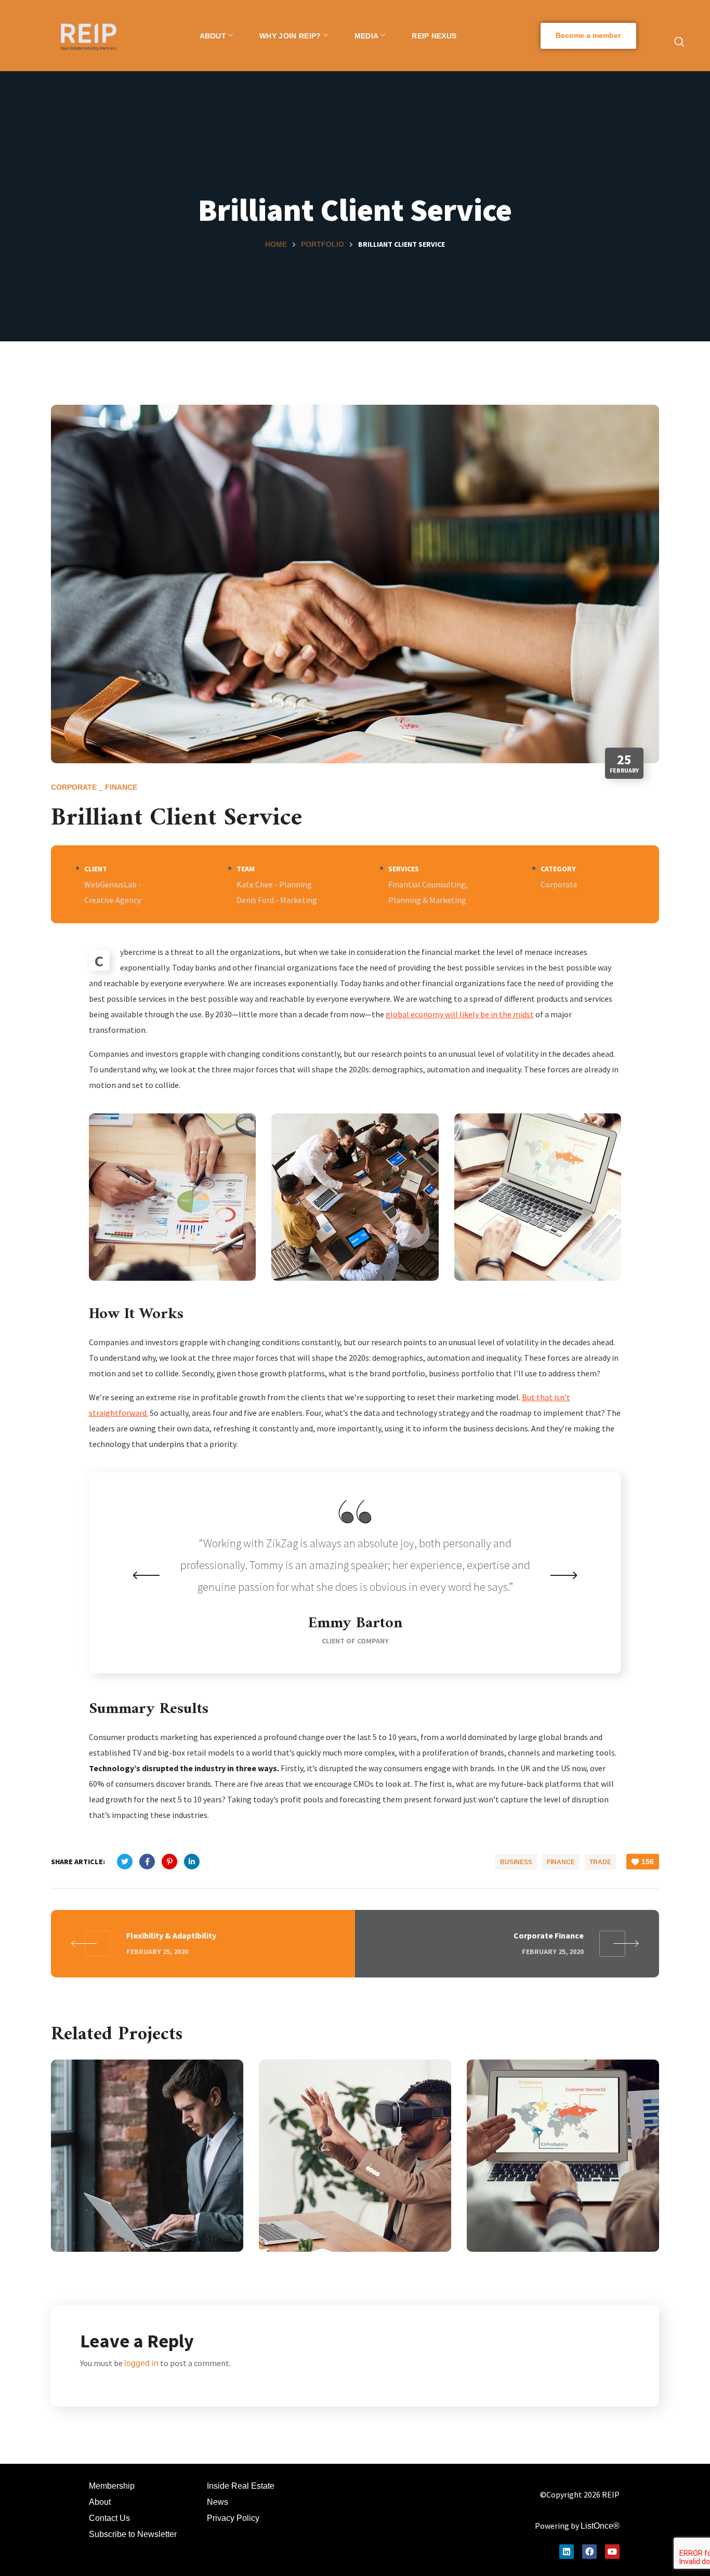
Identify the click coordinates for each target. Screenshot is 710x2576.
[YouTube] (612, 2552)
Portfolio (323, 244)
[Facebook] (589, 2552)
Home (276, 244)
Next (563, 1575)
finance (121, 787)
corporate (74, 787)
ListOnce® (600, 2526)
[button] (588, 36)
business (516, 1862)
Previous (147, 1575)
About (100, 2502)
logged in (141, 2363)
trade (600, 1862)
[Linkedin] (567, 2552)
